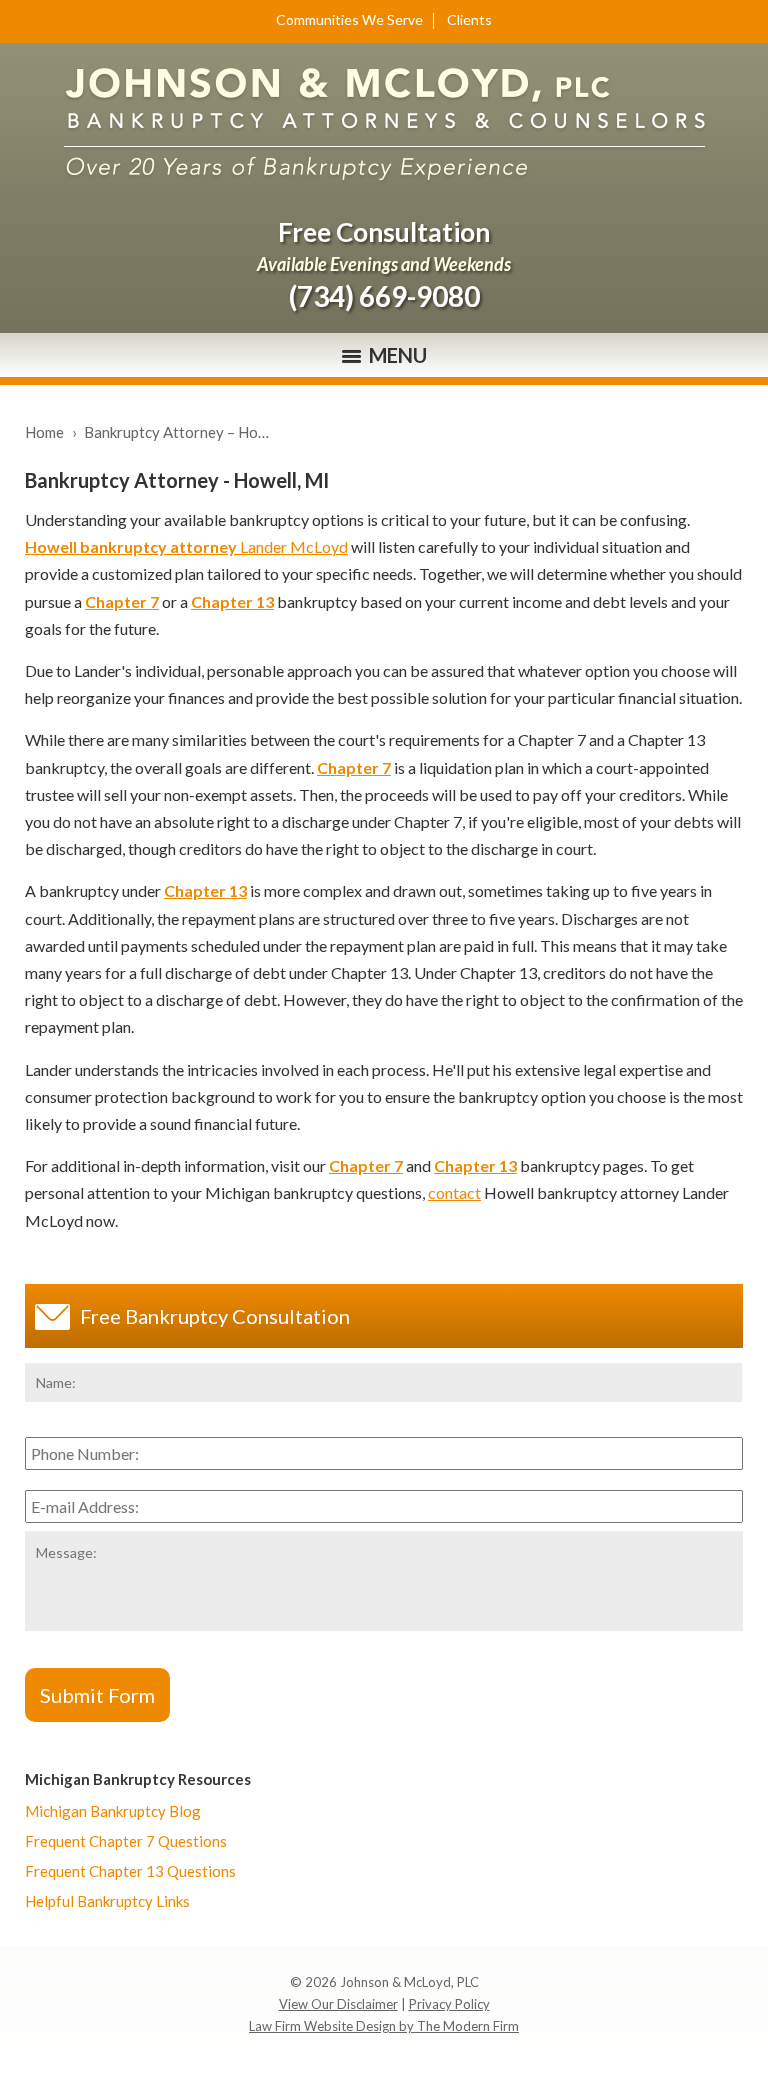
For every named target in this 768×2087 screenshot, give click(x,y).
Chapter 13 (232, 601)
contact (454, 1192)
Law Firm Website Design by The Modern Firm (384, 2026)
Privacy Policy (449, 2004)
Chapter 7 (122, 601)
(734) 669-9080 (384, 296)
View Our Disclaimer (338, 2004)
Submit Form (97, 1695)
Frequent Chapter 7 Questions (126, 1841)
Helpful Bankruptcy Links (107, 1901)
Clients (469, 19)
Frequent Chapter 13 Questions (130, 1871)
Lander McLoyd (186, 546)
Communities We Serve (349, 19)
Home (44, 432)
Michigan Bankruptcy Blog (113, 1811)
